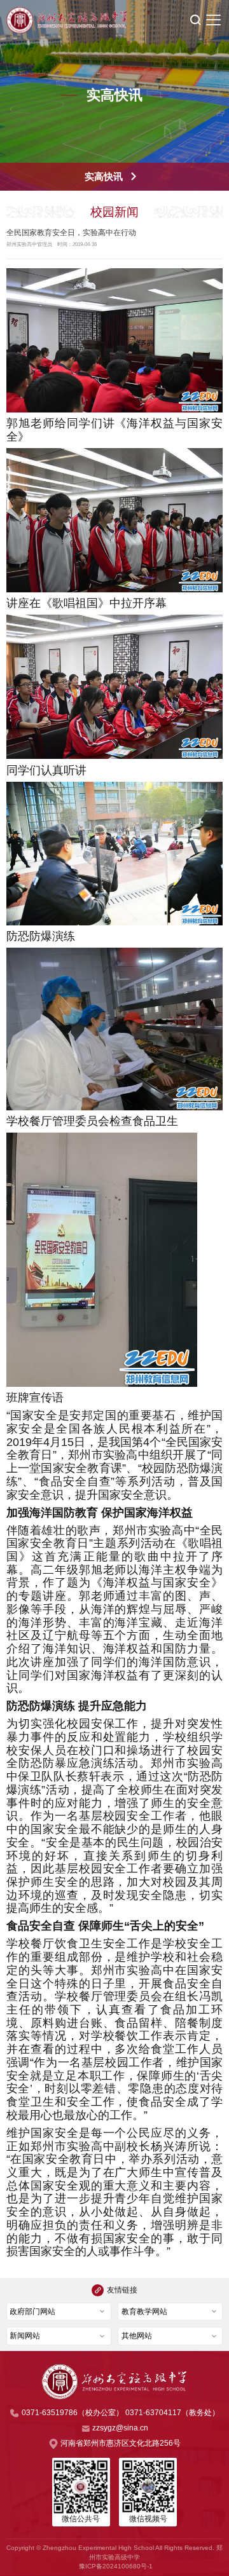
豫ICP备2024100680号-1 (116, 2566)
